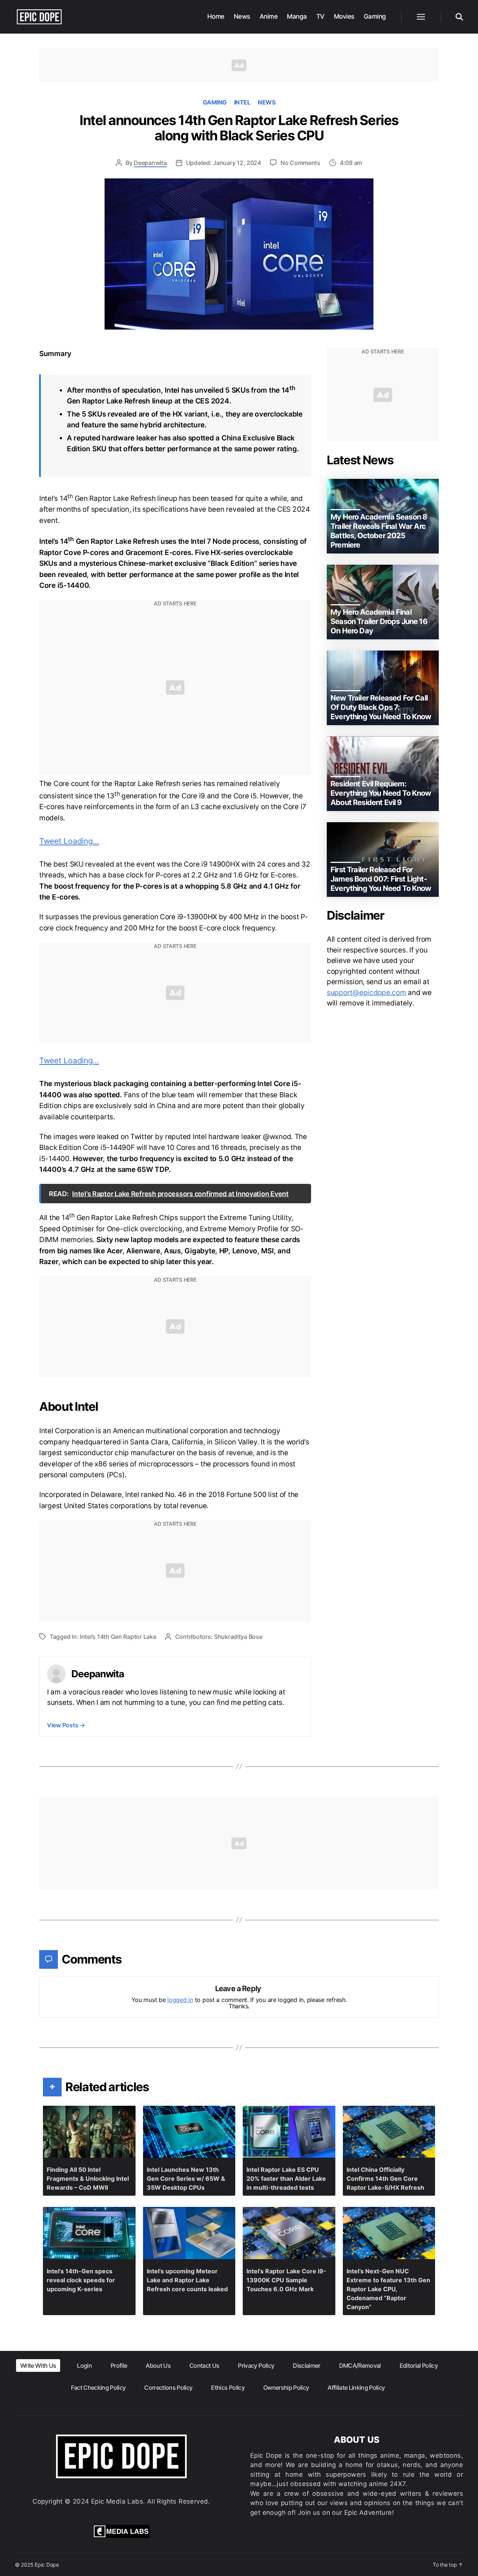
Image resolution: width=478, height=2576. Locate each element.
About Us (158, 2366)
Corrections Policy (168, 2388)
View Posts (66, 1725)
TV (320, 16)
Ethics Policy (228, 2388)
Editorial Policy (419, 2366)
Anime (269, 16)
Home (216, 16)
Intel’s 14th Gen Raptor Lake (118, 1637)
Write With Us (38, 2366)
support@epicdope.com (367, 993)
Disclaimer (306, 2366)
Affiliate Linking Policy (356, 2388)
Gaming (375, 16)
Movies (344, 16)
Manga (297, 16)
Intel (242, 102)
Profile (119, 2366)
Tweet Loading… (69, 841)
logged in (180, 2000)
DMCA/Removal (360, 2366)
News (242, 16)
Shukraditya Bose (238, 1637)
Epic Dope (47, 2565)
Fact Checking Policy (98, 2388)
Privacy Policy (256, 2366)
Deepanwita (150, 163)
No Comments (300, 163)
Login (84, 2366)
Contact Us (204, 2366)
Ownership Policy (286, 2388)
